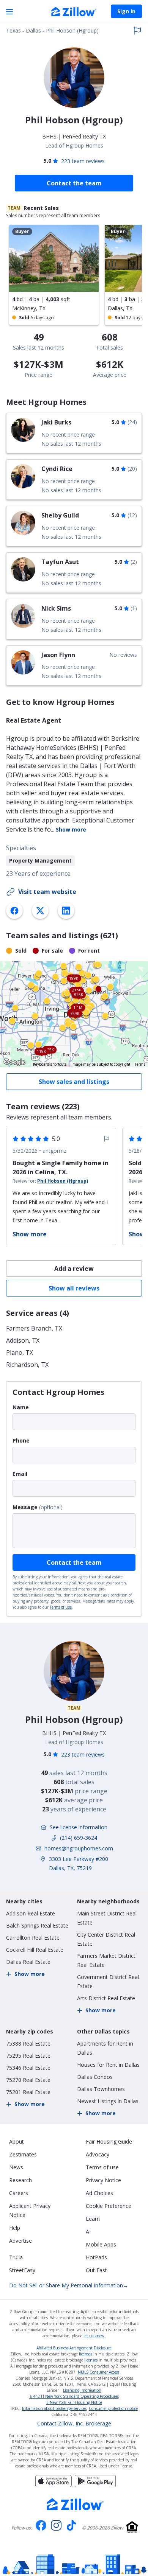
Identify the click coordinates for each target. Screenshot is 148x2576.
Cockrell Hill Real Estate (35, 1950)
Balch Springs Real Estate (37, 1925)
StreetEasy (22, 2270)
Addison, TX (23, 1340)
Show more (71, 829)
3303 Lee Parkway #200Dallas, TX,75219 (79, 1863)
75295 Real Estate (28, 2056)
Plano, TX (20, 1353)
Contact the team (74, 1562)
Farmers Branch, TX (34, 1328)
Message (25, 1507)
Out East (96, 2270)
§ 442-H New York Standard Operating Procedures (74, 2396)
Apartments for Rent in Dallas (105, 2048)
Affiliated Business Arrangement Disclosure (74, 2348)
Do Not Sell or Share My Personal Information (69, 2285)
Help (15, 2228)
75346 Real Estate (28, 2068)
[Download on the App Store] (54, 2485)
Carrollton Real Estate (33, 1938)
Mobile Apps (101, 2244)
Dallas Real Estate (28, 1962)
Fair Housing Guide (109, 2141)
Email (20, 1474)
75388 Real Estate (28, 2044)
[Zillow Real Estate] (74, 12)
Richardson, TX (27, 1365)
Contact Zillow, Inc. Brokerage (74, 2424)
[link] (74, 433)
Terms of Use (61, 1607)
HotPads (96, 2257)
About (17, 2141)
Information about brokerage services (54, 2408)
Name (21, 1407)
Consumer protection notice (113, 2408)
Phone (21, 1440)
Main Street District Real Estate (107, 1918)
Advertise (20, 2241)
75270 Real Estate (28, 2080)
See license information (79, 1827)
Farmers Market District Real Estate (106, 1960)
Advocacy (98, 2154)
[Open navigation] (9, 12)
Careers (19, 2193)
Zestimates (23, 2154)
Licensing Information (82, 2390)
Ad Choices (99, 2193)
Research (20, 2180)
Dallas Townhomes (101, 2089)
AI (88, 2232)
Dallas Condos (95, 2077)
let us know (94, 2336)
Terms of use (102, 2167)
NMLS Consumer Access (98, 2372)
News (16, 2167)
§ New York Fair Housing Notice (74, 2402)
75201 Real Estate (28, 2092)
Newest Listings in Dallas (108, 2101)
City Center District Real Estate (106, 1939)
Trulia (16, 2257)
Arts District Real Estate (106, 1998)
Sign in (126, 11)
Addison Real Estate (31, 1913)
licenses (86, 2354)
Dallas (33, 30)
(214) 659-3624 (79, 1838)
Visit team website (47, 892)
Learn (93, 2219)
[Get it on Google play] (95, 2485)
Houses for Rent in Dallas (108, 2065)
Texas (13, 30)
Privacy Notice (103, 2180)
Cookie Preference (109, 2206)
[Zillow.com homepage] (76, 2504)
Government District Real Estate (108, 1981)
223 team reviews (83, 161)
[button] (74, 1014)
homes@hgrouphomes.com (79, 1848)
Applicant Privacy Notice (30, 2210)
